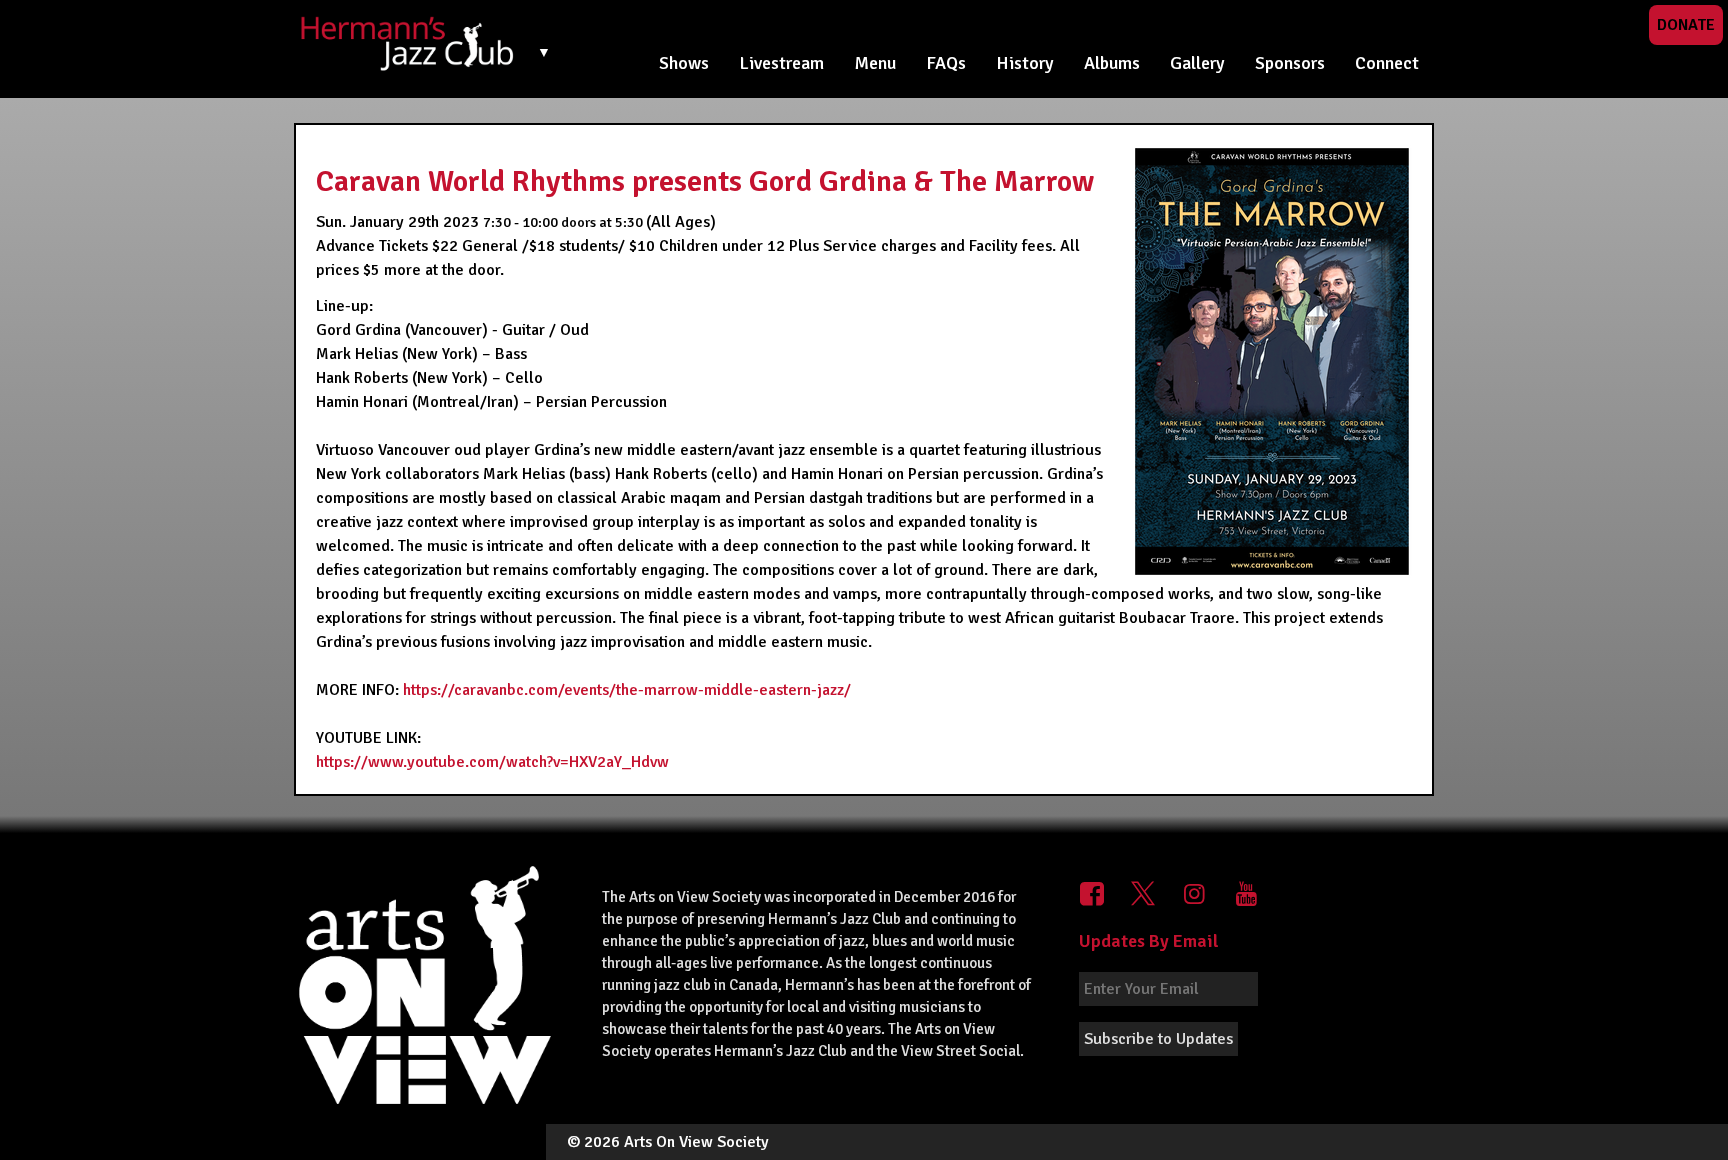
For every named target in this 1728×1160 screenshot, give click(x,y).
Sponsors (1290, 63)
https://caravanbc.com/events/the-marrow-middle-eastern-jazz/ (627, 690)
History (1025, 63)
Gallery (1197, 63)
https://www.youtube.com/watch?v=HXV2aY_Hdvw (492, 762)
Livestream (781, 63)
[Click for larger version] (1272, 361)
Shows (684, 63)
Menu (875, 63)
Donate (1686, 25)
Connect (1387, 63)
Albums (1112, 63)
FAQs (946, 63)
